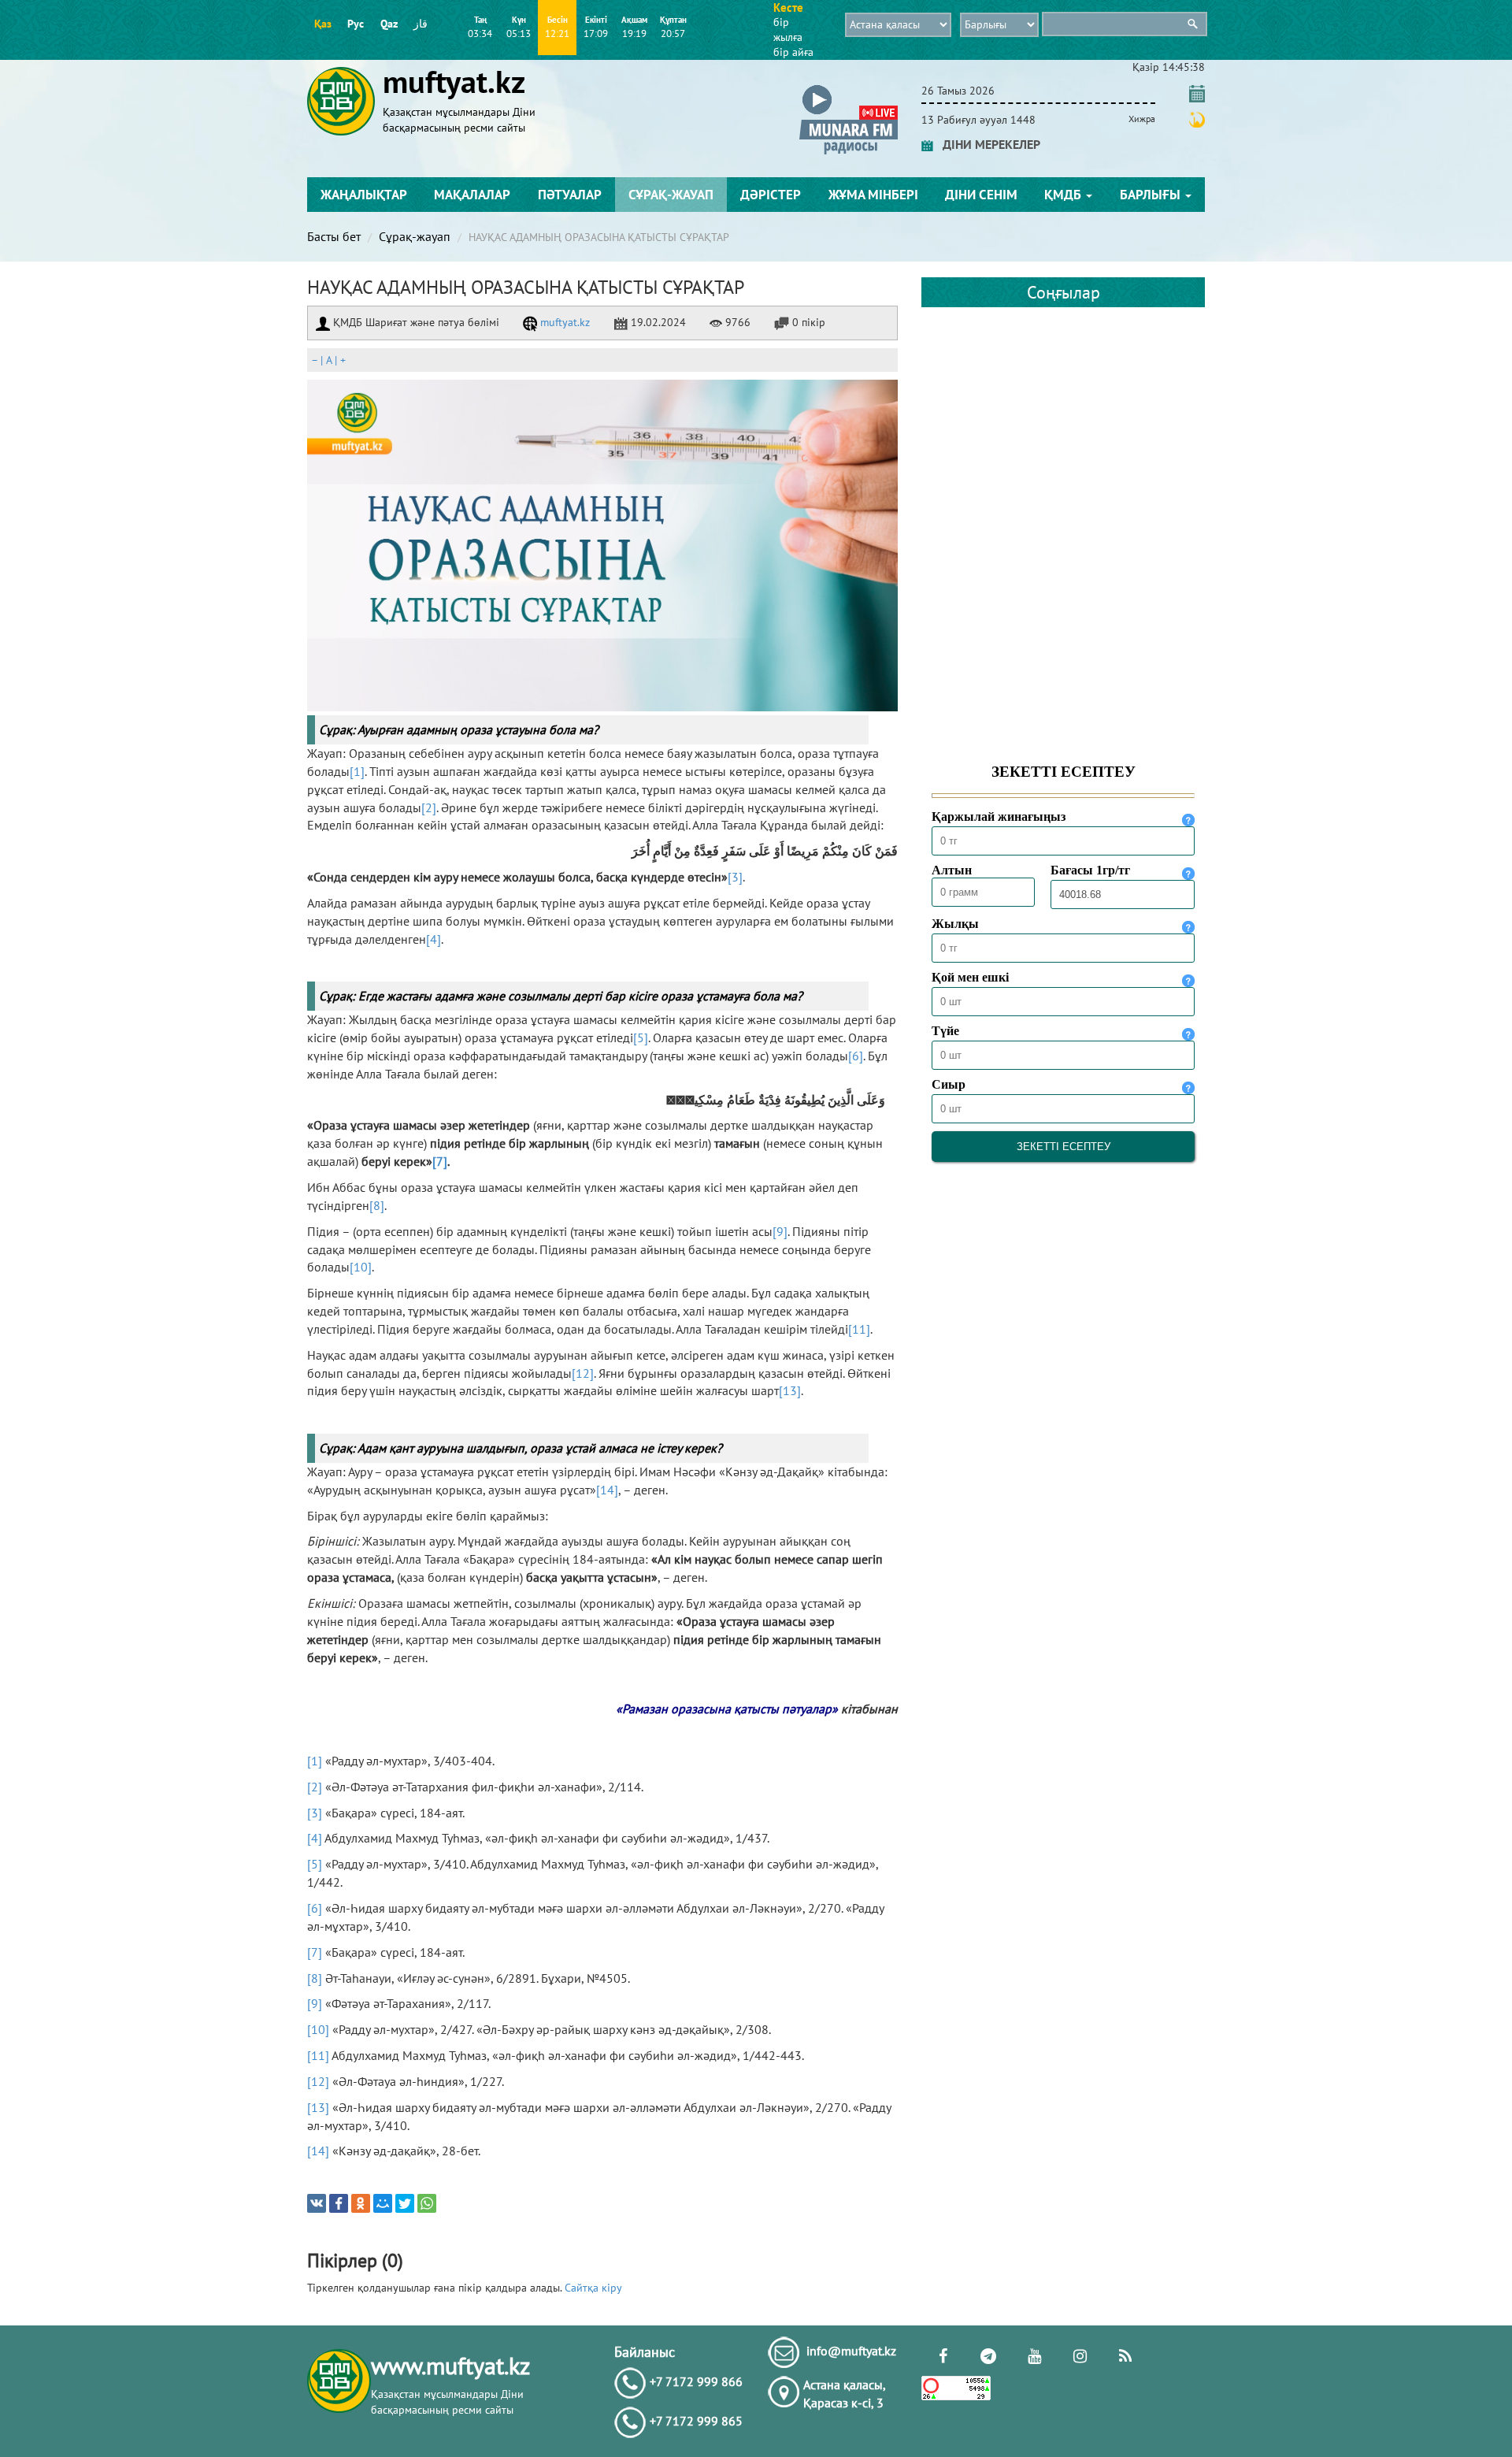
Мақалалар (472, 195)
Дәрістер (771, 195)
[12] (583, 1373)
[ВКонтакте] (317, 2203)
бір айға (793, 52)
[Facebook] (339, 2203)
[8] (377, 1205)
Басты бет (334, 236)
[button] (849, 88)
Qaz (389, 24)
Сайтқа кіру (593, 2288)
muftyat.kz (563, 322)
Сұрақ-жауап (671, 195)
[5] (641, 1037)
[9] (780, 1231)
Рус (356, 24)
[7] (440, 1161)
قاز (421, 24)
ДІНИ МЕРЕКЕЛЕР (987, 144)
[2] (429, 807)
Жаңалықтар (364, 195)
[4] (434, 939)
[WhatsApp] (427, 2203)
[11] (859, 1329)
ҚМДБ (1064, 195)
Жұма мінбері (873, 195)
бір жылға (788, 30)
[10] (361, 1267)
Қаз (323, 24)
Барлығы (1152, 195)
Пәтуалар (570, 195)
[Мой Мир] (383, 2203)
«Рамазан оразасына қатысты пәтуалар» (727, 1709)
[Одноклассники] (361, 2203)
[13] (790, 1390)
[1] (357, 771)
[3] (735, 877)
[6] (856, 1056)
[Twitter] (405, 2203)
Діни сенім (981, 195)
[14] (607, 1490)
